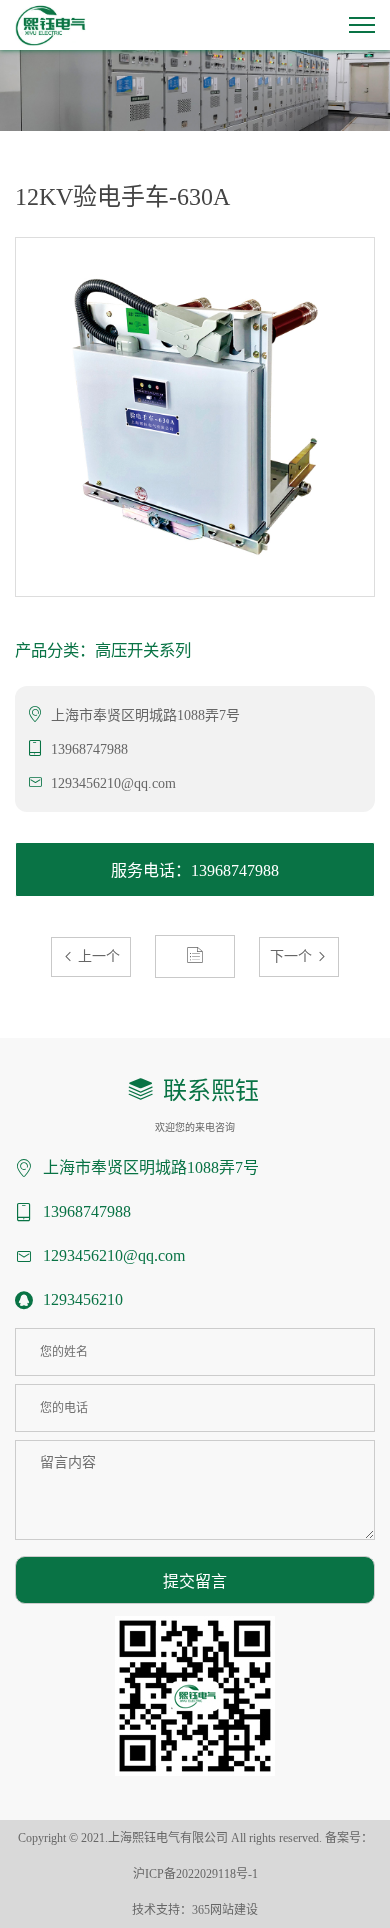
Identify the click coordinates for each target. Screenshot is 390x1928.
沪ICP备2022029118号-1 (195, 1874)
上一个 (97, 956)
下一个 (293, 956)
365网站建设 (225, 1910)
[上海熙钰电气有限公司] (50, 23)
